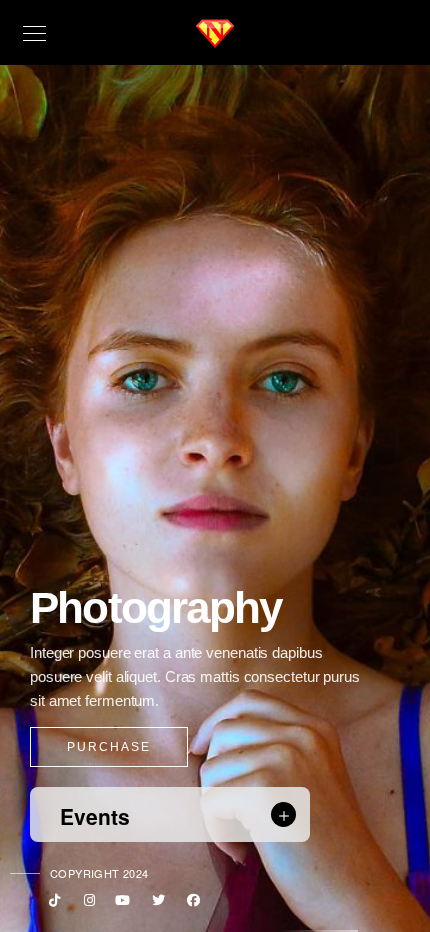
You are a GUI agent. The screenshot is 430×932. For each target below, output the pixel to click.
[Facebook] (191, 904)
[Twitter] (156, 904)
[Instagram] (86, 904)
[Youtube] (121, 904)
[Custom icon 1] (51, 904)
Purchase (109, 747)
